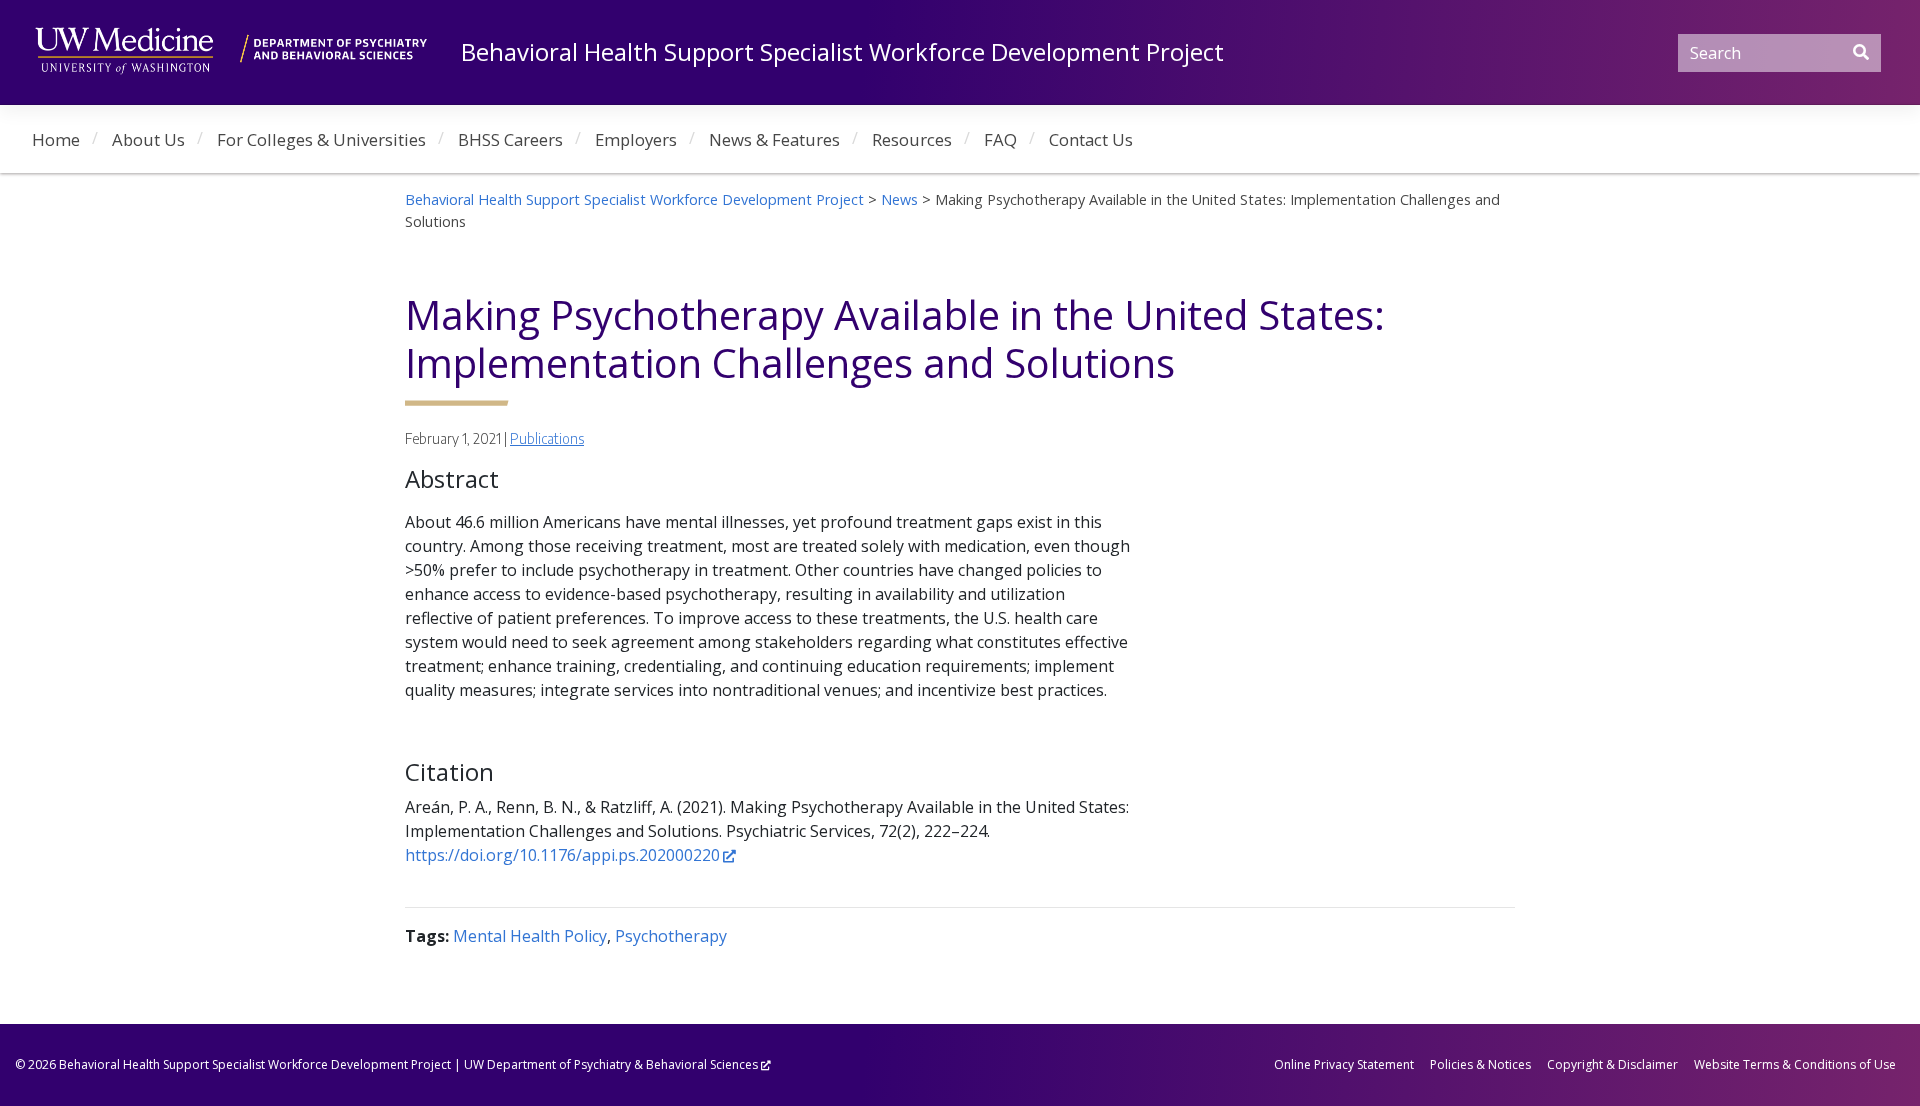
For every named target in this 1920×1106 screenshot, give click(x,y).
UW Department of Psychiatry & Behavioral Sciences (611, 1064)
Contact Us (1091, 139)
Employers (636, 139)
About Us (148, 139)
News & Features (774, 139)
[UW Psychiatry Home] (231, 48)
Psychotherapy (671, 936)
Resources (912, 139)
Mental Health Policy (530, 936)
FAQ (1000, 139)
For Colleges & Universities (321, 139)
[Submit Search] (1861, 52)
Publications (547, 438)
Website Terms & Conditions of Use (1795, 1064)
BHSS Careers (510, 139)
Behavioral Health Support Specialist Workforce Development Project (842, 51)
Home (56, 139)
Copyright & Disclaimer (1612, 1064)
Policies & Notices (1480, 1064)
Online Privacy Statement (1344, 1064)
